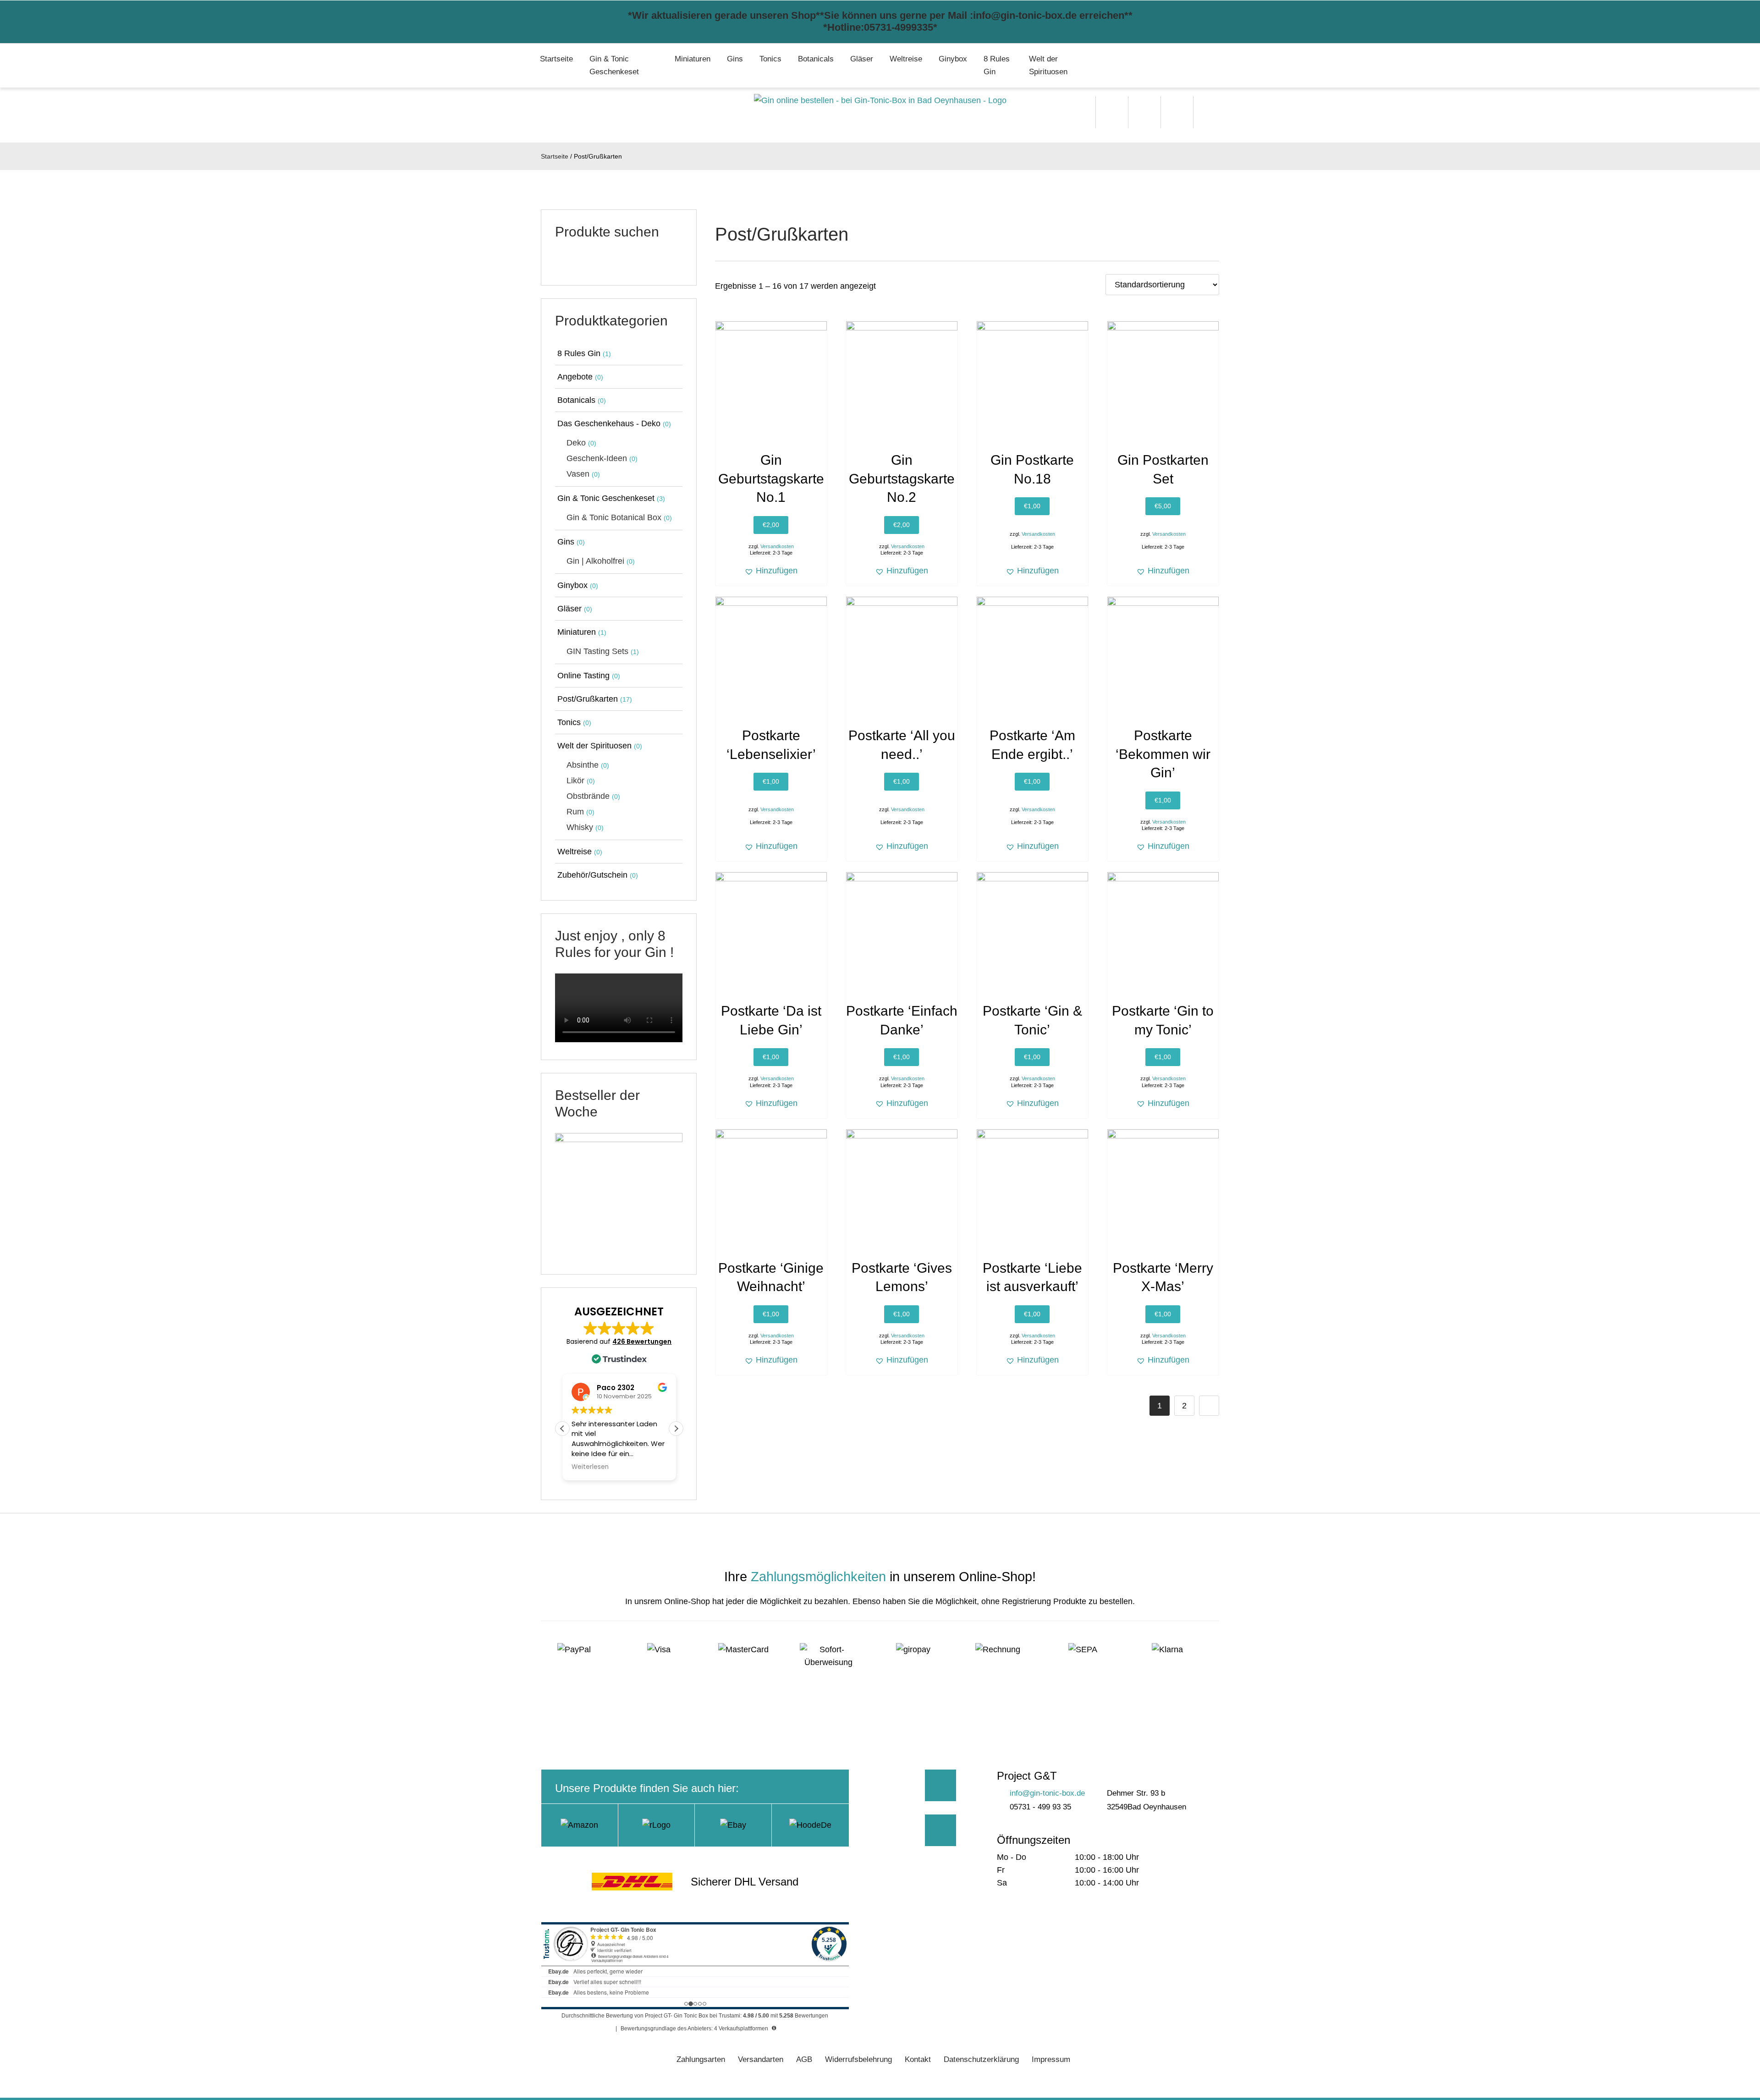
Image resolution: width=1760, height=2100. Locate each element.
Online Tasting (583, 676)
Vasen (578, 474)
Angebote (575, 377)
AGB (804, 2059)
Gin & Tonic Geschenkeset (614, 65)
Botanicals (816, 59)
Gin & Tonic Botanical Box (614, 517)
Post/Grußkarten (588, 699)
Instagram (941, 1830)
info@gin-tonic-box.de (1047, 1793)
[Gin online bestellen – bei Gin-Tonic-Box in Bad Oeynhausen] (880, 100)
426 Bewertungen (642, 1341)
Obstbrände (588, 796)
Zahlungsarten (701, 2059)
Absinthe (583, 765)
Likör (575, 781)
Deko (576, 443)
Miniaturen (693, 59)
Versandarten (761, 2059)
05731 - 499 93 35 (1040, 1807)
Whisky (580, 827)
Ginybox (953, 59)
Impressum (1051, 2059)
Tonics (770, 59)
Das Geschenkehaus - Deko (609, 423)
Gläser (862, 59)
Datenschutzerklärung (981, 2059)
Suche (1112, 112)
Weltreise (906, 59)
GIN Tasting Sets (597, 651)
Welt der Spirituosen (1048, 65)
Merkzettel (1144, 112)
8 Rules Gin (997, 65)
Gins (735, 59)
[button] (771, 571)
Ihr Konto (1210, 112)
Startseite (556, 59)
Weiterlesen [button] (590, 1467)
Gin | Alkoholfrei (595, 561)
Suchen (663, 262)
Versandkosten (777, 546)
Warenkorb (1177, 112)
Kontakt (918, 2059)
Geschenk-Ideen (597, 458)
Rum (575, 812)
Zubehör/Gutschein (592, 875)
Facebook (941, 1785)
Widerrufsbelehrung (858, 2059)
